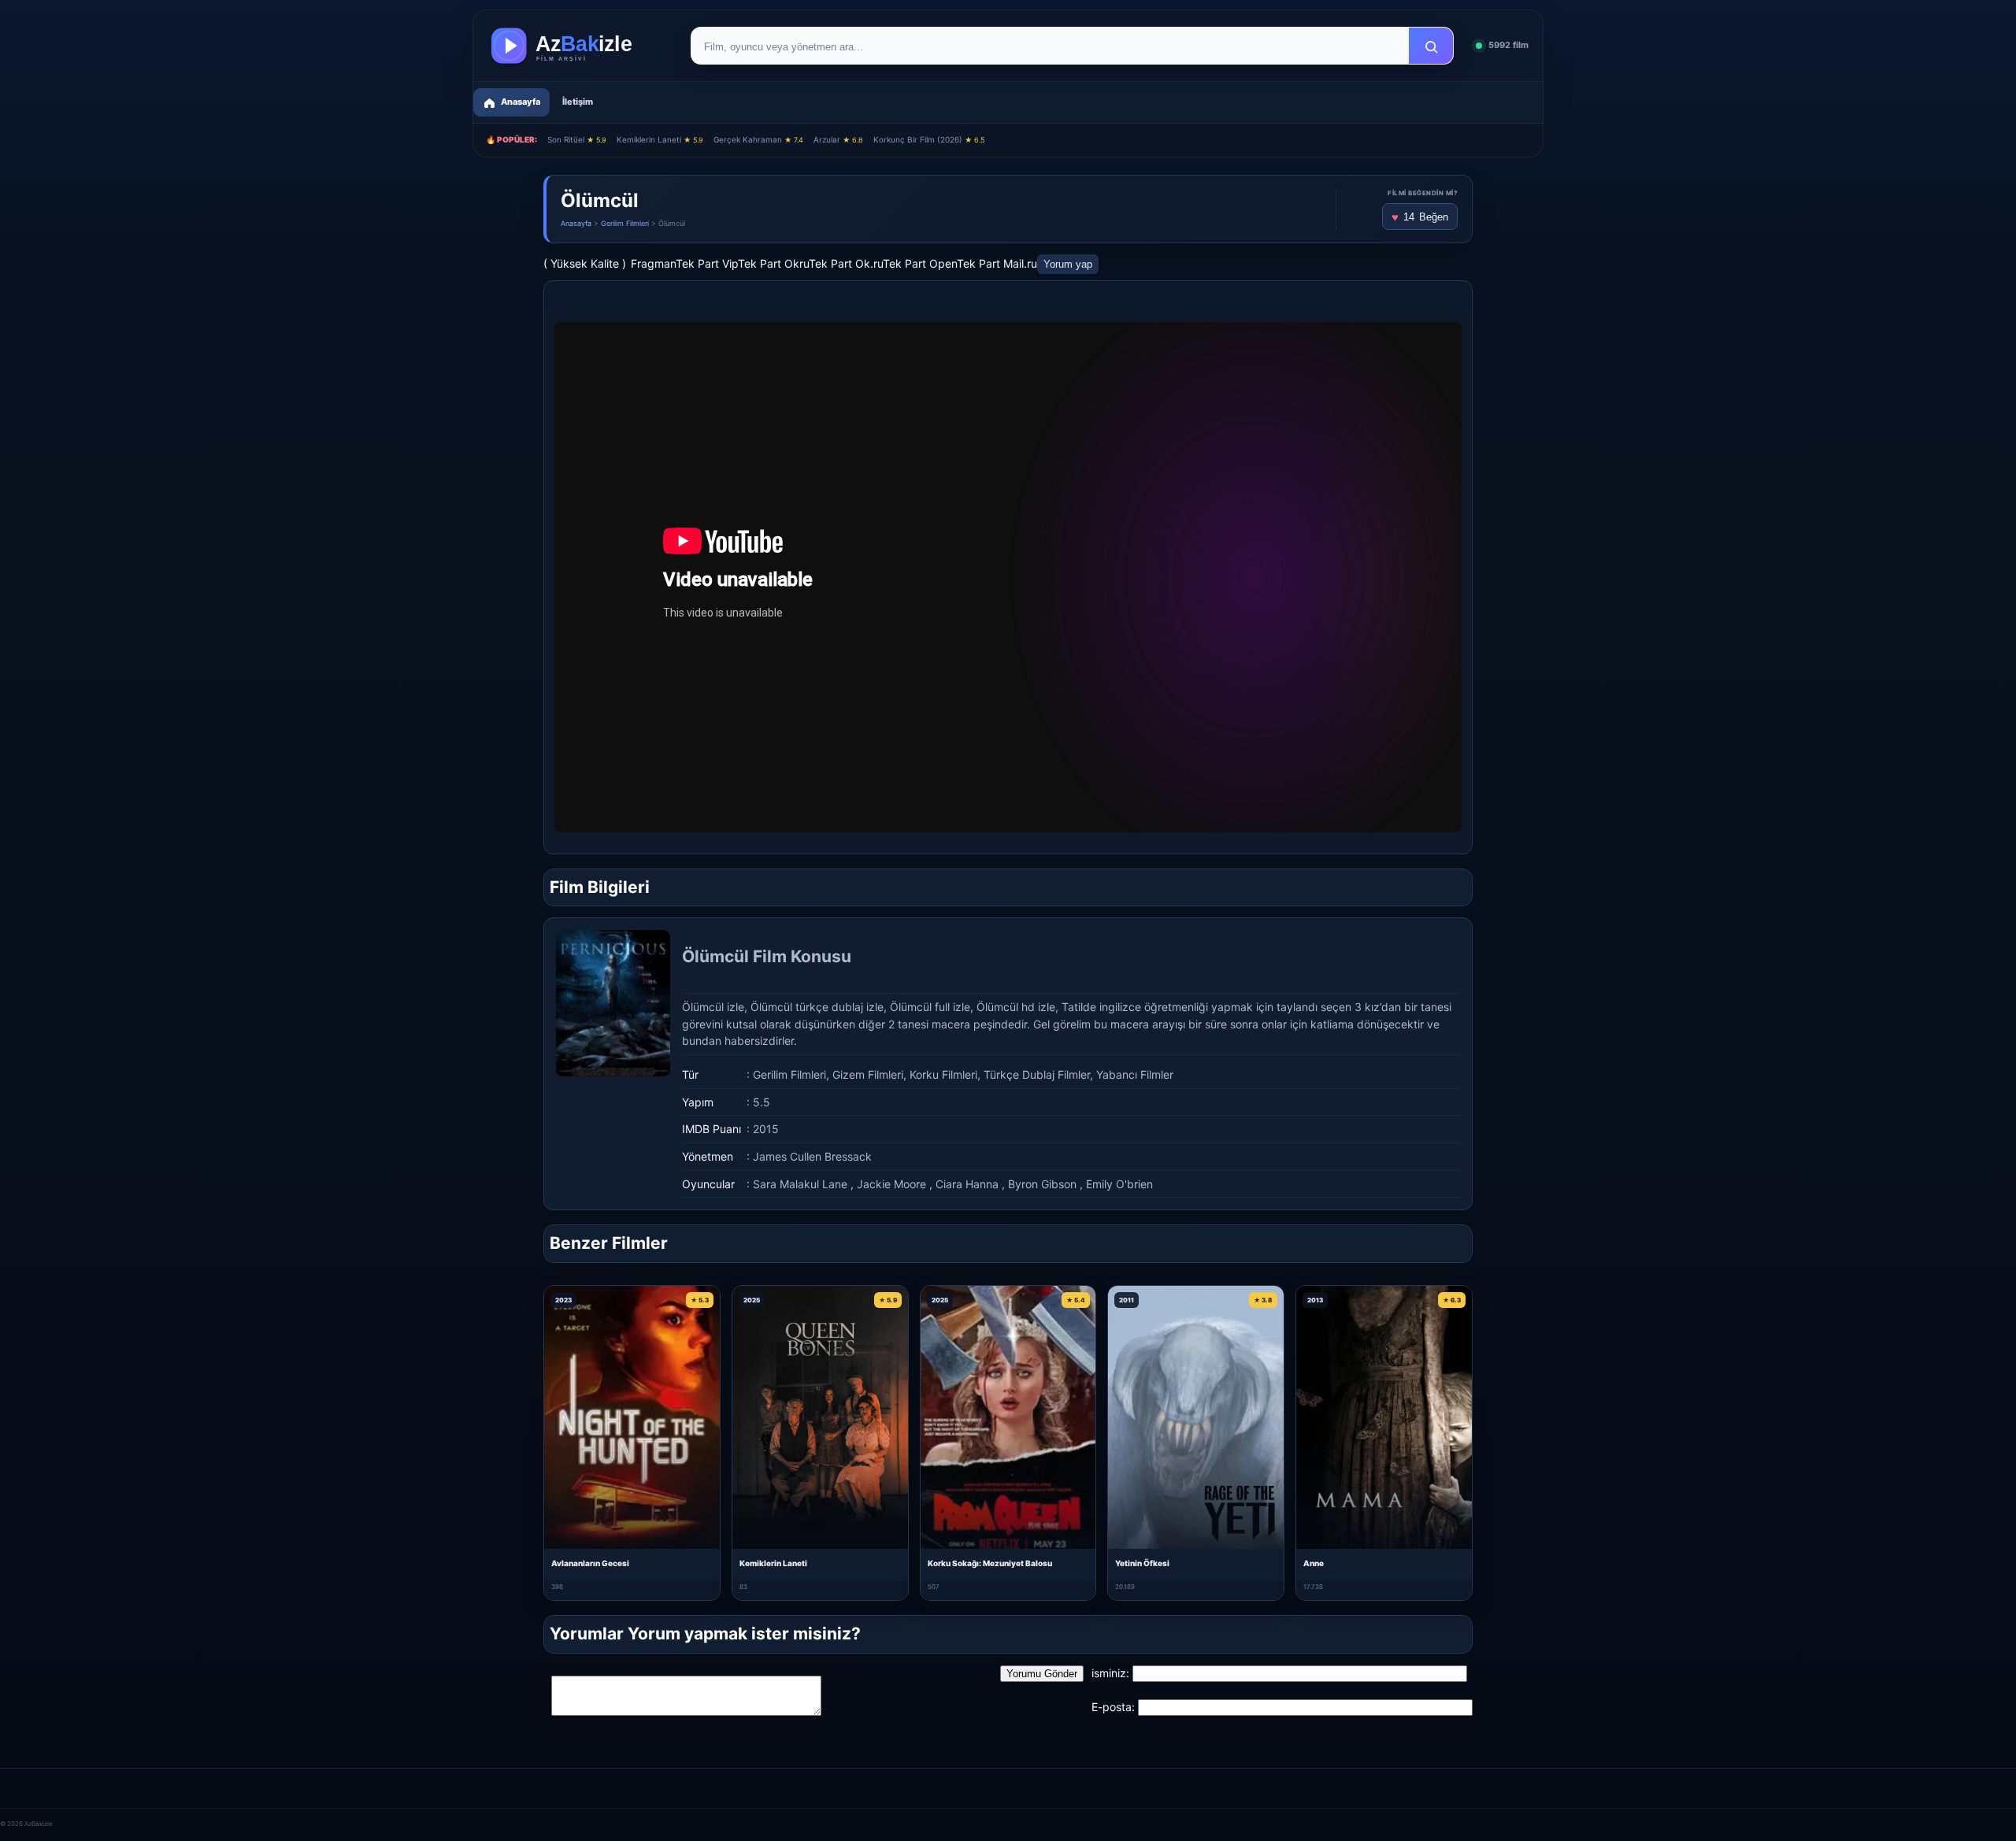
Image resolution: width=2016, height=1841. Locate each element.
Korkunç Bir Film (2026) (929, 139)
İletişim (578, 102)
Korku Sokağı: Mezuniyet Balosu (990, 1563)
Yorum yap (1068, 264)
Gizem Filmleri (868, 1074)
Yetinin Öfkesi (1142, 1563)
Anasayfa (576, 223)
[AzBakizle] (578, 46)
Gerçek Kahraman (758, 139)
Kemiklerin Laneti (660, 139)
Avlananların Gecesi (590, 1563)
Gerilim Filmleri (625, 223)
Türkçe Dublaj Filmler (1037, 1074)
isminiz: (1110, 1673)
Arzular (838, 139)
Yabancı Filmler (1135, 1074)
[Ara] (1431, 46)
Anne (1314, 1563)
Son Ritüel (577, 139)
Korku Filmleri (943, 1074)
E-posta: (1113, 1707)
